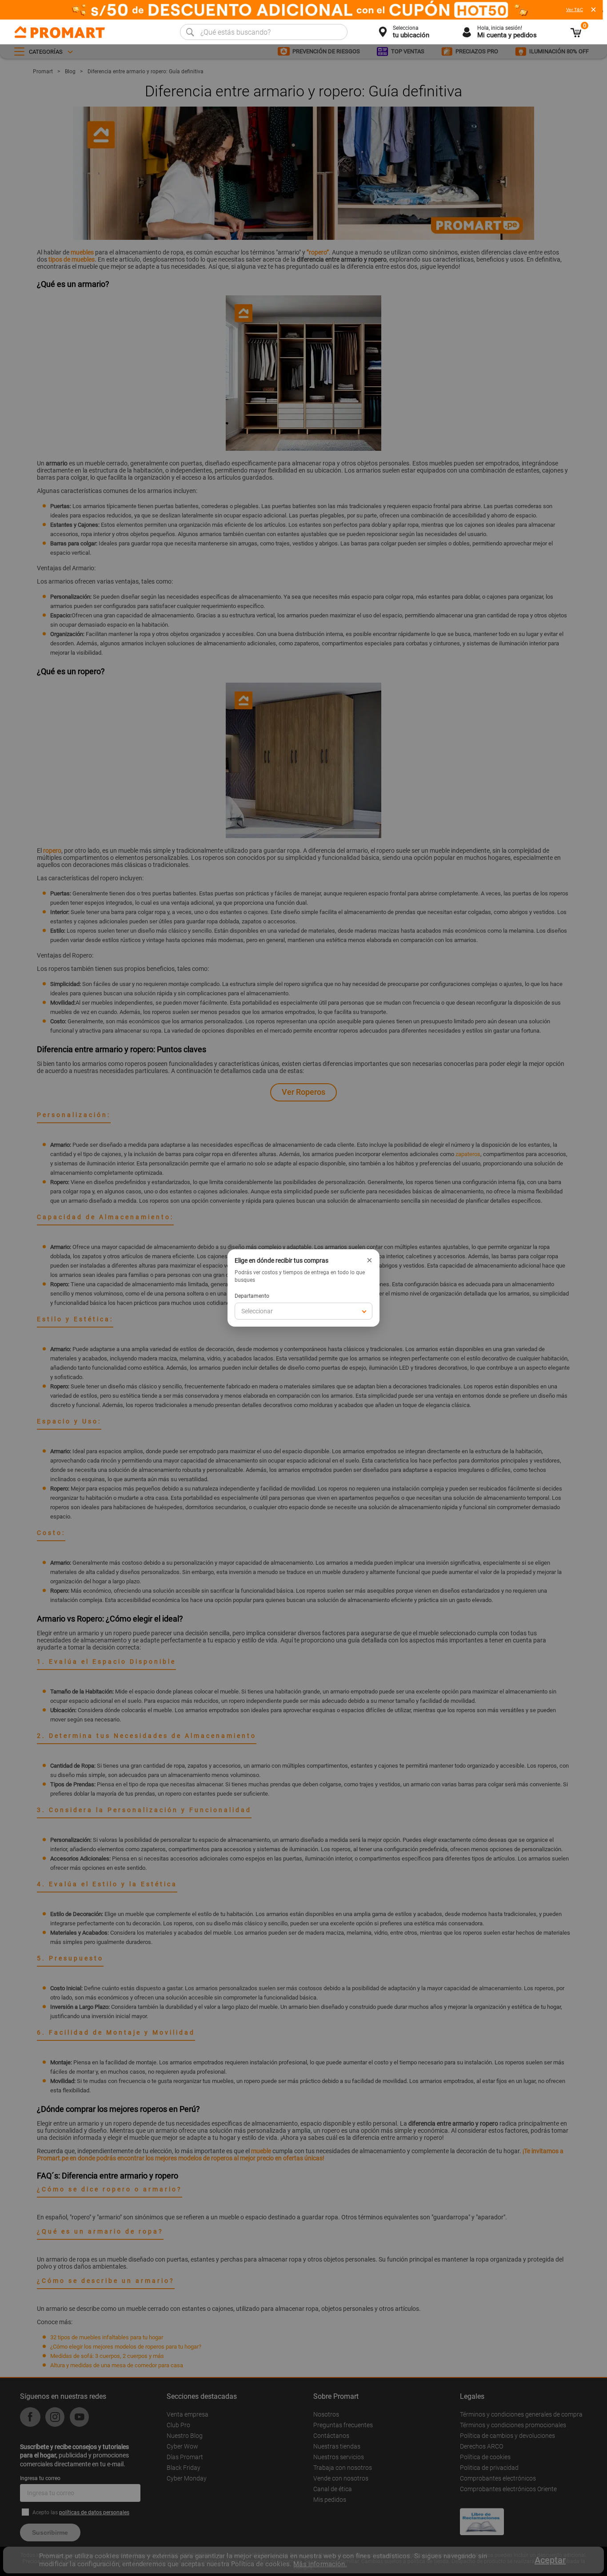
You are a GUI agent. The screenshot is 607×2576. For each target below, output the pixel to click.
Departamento (252, 1296)
